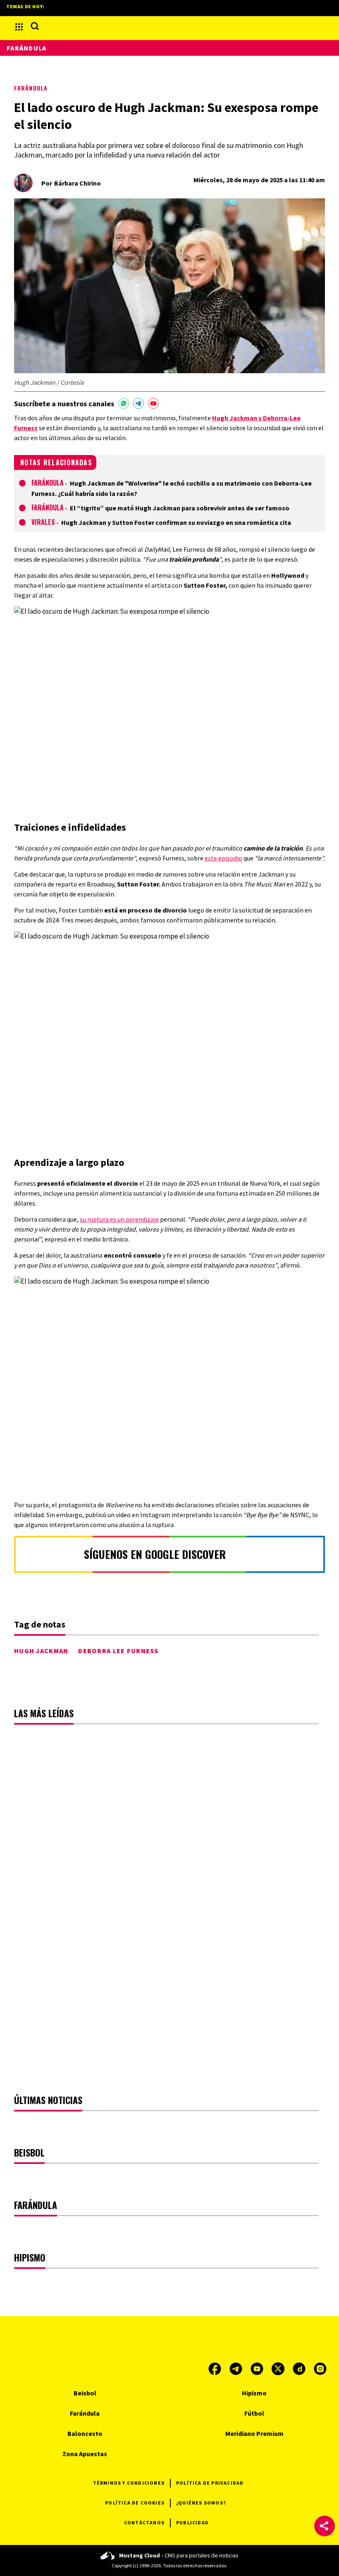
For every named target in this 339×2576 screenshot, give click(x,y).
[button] (325, 2526)
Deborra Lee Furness (118, 1651)
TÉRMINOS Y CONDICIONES (129, 2483)
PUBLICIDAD (192, 2522)
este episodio (223, 858)
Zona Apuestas (85, 2454)
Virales (43, 522)
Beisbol (85, 2393)
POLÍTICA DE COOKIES (135, 2503)
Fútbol (254, 2413)
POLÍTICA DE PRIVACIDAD (210, 2483)
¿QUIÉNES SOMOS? (201, 2503)
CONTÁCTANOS (144, 2522)
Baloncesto (85, 2433)
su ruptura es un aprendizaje (119, 1219)
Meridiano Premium (254, 2433)
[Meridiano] (169, 27)
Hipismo (254, 2393)
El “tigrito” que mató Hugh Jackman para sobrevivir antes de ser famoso (180, 508)
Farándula (31, 88)
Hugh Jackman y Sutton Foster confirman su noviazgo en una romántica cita (176, 522)
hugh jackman (41, 1651)
